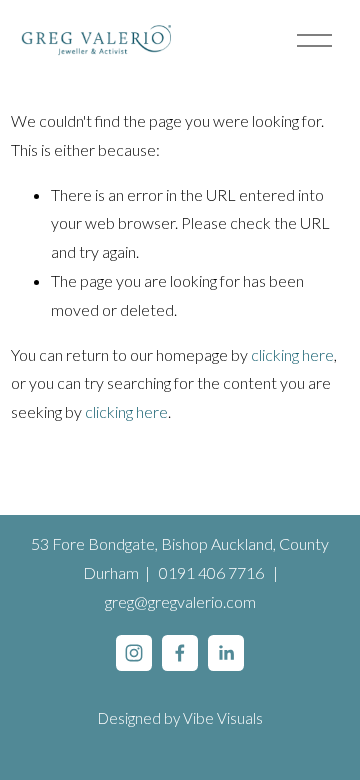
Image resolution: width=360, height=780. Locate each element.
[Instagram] (134, 653)
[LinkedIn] (226, 653)
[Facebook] (180, 653)
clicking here (292, 354)
